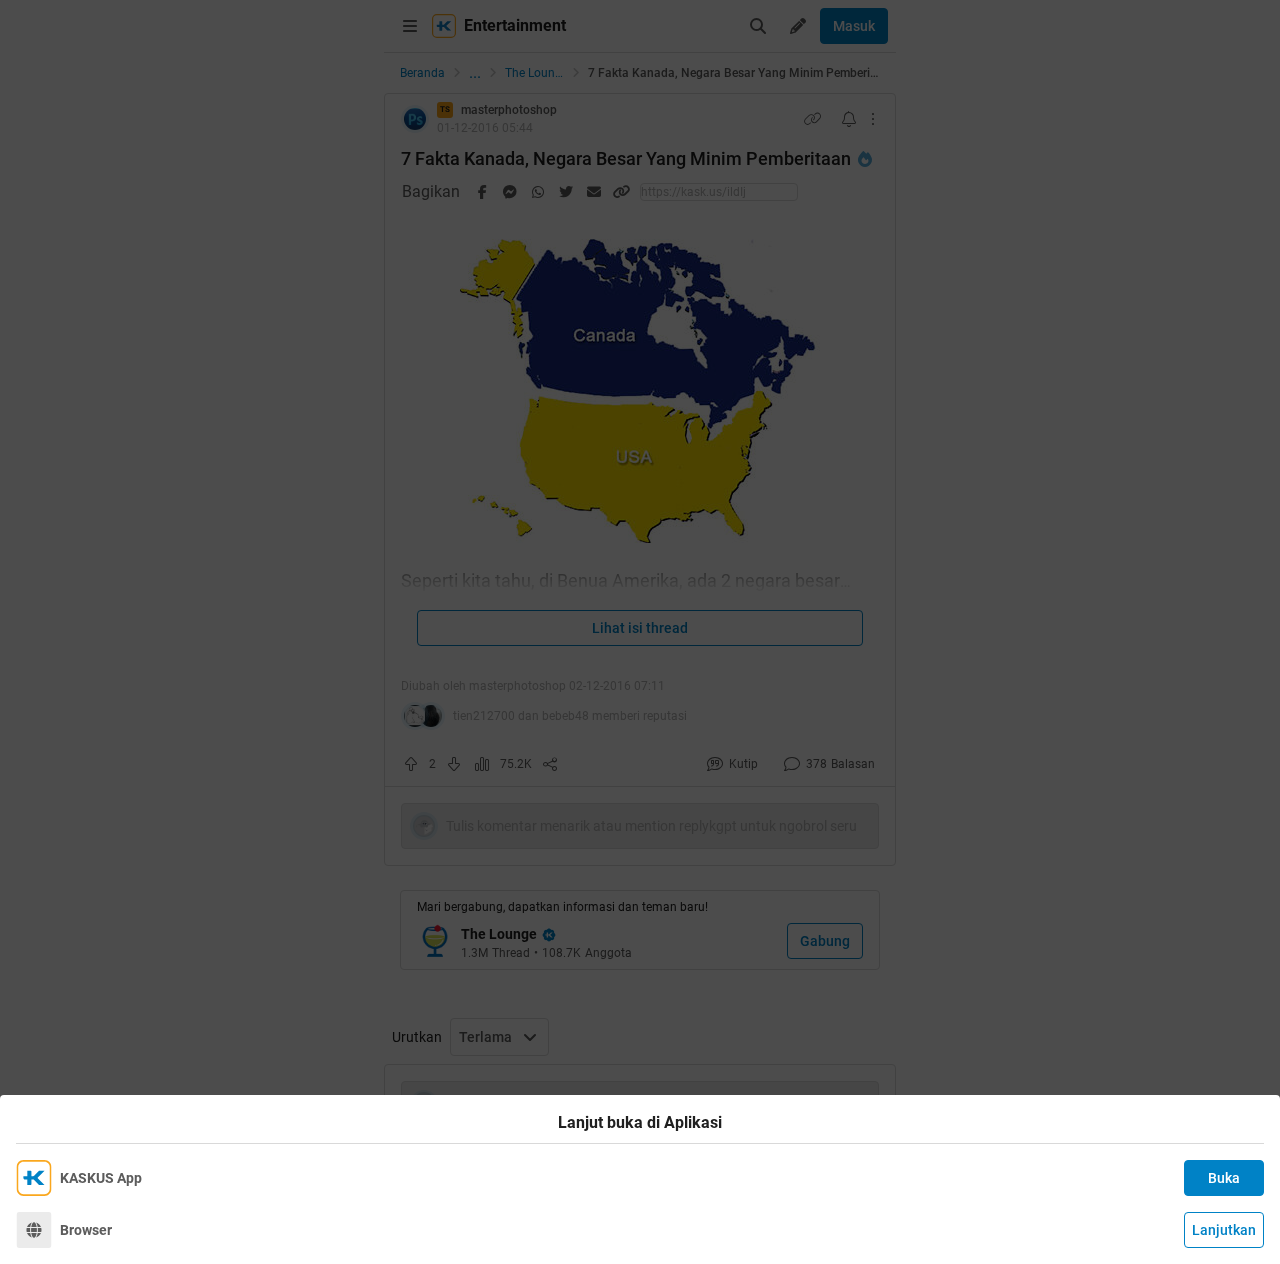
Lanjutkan (1224, 1230)
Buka (1224, 1178)
